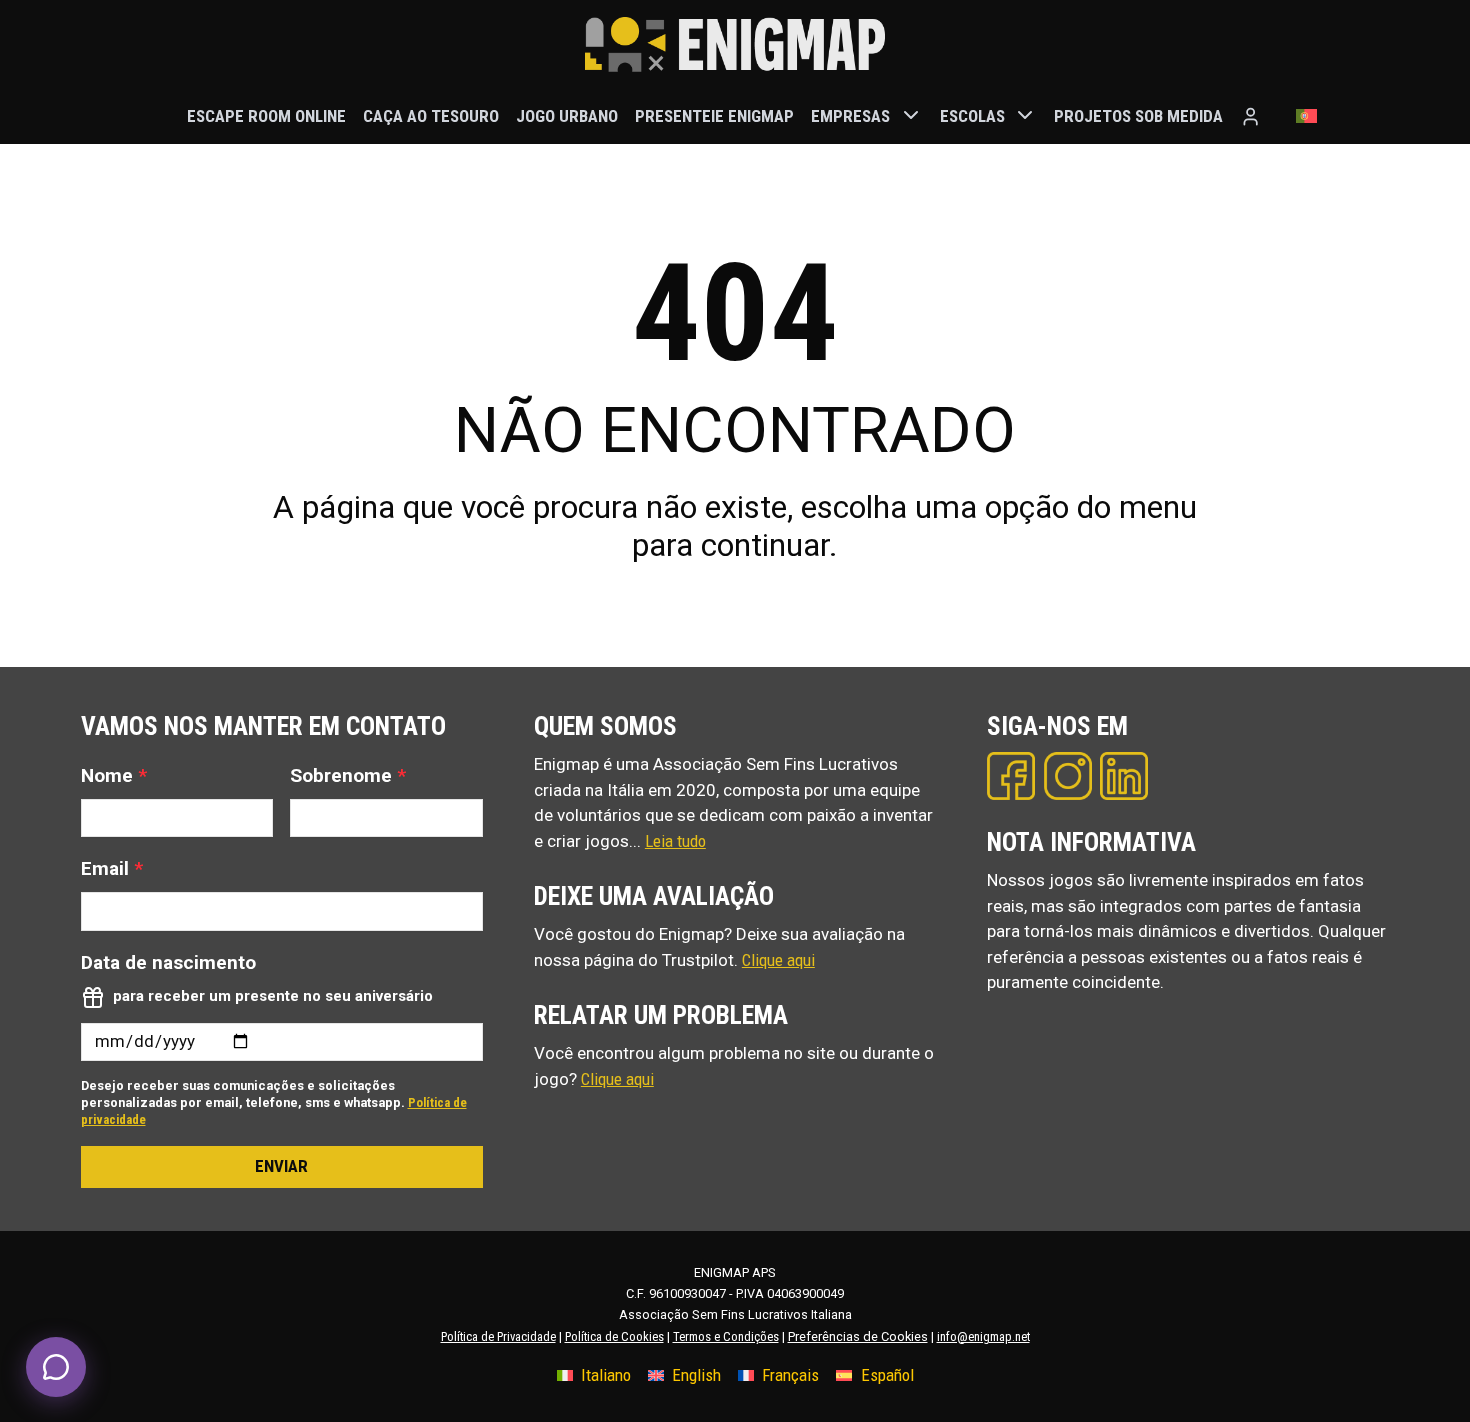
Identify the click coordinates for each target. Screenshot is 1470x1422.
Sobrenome (348, 775)
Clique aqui (778, 960)
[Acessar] (1250, 116)
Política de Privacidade (498, 1336)
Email (112, 868)
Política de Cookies (614, 1336)
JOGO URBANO (567, 115)
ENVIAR (281, 1166)
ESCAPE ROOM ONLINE (266, 115)
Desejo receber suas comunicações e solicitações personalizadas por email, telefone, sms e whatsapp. (274, 1102)
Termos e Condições (726, 1336)
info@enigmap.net (983, 1336)
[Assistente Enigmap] (56, 1367)
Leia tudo (675, 841)
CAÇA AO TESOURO (431, 115)
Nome (114, 775)
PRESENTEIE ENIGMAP (714, 115)
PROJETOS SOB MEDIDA (1138, 115)
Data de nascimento (168, 962)
